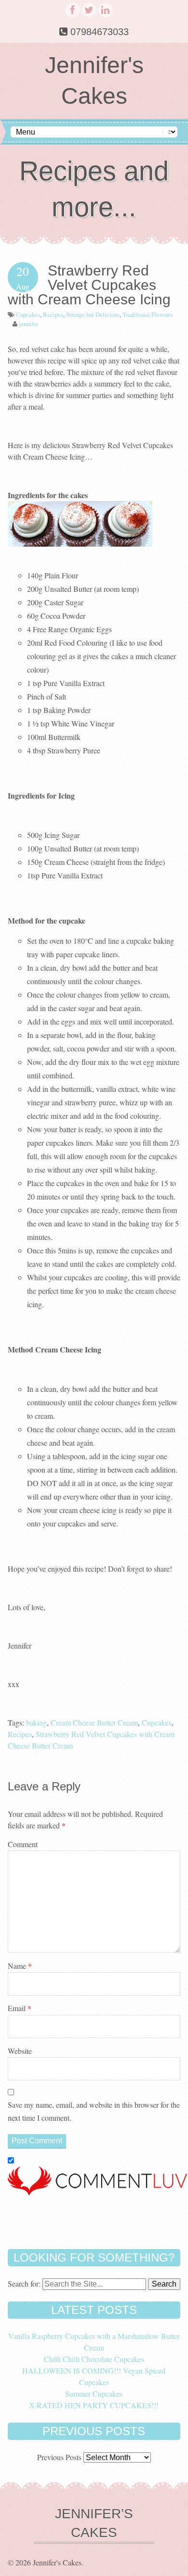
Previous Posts (59, 2457)
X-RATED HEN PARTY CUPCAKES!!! (94, 2405)
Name (20, 1966)
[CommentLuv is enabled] (97, 2192)
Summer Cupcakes (94, 2394)
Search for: (24, 2283)
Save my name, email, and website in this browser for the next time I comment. (94, 2111)
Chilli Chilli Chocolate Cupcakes (94, 2359)
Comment (23, 1844)
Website (20, 2051)
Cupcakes (28, 314)
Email (20, 2008)
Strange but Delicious (93, 314)
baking (36, 1722)
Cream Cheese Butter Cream (94, 1722)
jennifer (28, 324)
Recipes (53, 314)
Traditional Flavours (148, 314)
